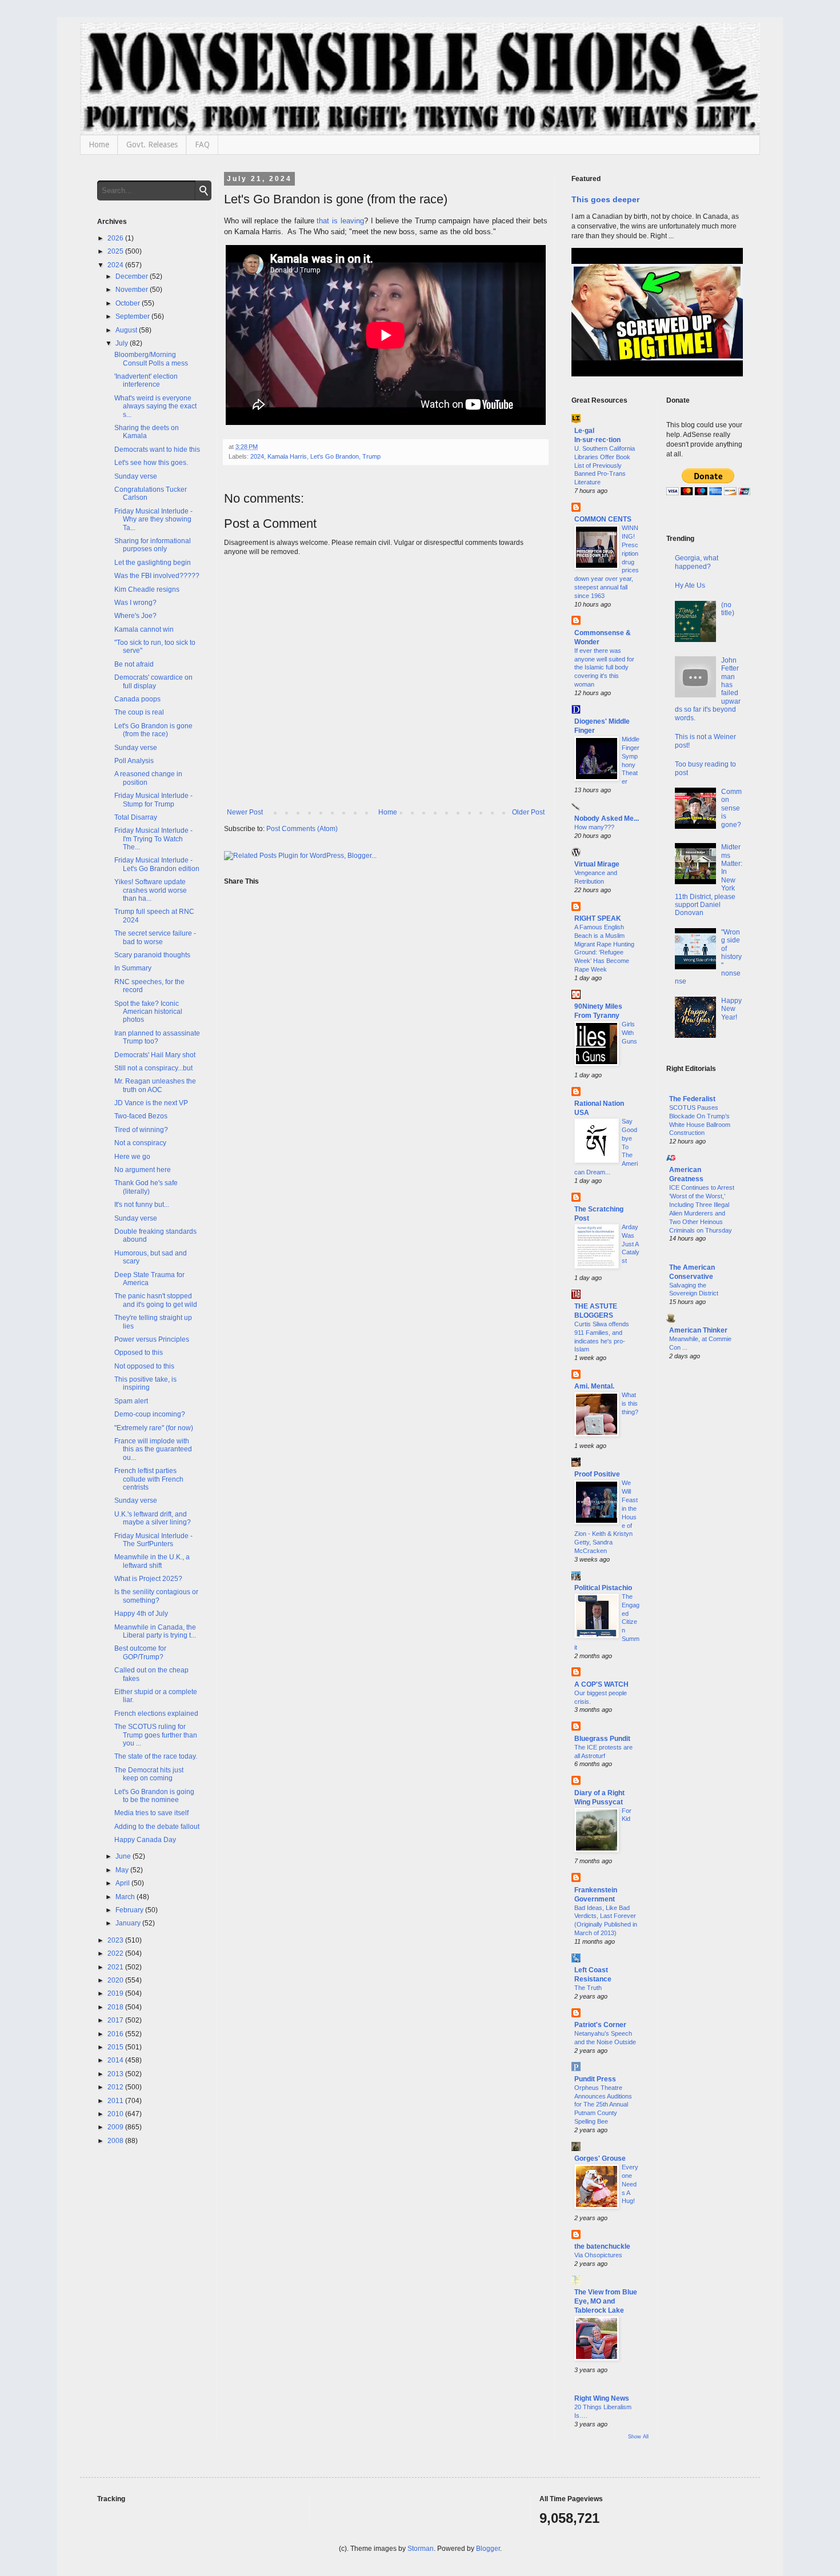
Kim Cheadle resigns (147, 589)
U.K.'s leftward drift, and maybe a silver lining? (153, 1518)
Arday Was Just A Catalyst (631, 1244)
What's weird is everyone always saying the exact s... (155, 406)
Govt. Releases (152, 145)
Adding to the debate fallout (157, 1827)
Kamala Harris (287, 456)
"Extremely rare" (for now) (154, 1428)
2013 (116, 2074)
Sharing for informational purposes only (153, 545)
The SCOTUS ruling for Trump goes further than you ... (156, 1735)
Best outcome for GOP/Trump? (140, 1652)
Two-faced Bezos (141, 1116)
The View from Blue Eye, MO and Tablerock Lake (606, 2301)
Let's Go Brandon (335, 456)
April (123, 1883)
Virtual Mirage (597, 864)
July (123, 343)
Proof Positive (597, 1474)
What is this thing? (630, 1403)
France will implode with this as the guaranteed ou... (153, 1449)
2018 (116, 2007)
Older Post (528, 812)
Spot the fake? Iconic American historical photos (148, 1012)
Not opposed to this (144, 1366)
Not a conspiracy (140, 1143)
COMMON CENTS (603, 519)
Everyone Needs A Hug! (630, 2184)
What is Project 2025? (148, 1579)
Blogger (488, 2549)
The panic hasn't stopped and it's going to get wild (156, 1300)
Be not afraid (134, 664)
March (126, 1897)
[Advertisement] (705, 1554)
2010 (116, 2114)
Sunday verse (136, 476)
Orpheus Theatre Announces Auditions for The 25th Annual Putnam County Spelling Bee (603, 2104)
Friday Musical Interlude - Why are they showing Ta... (153, 519)
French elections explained (156, 1714)
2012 (116, 2087)
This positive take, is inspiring (145, 1383)
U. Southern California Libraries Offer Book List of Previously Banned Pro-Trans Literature (605, 465)
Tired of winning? (141, 1130)
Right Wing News (602, 2398)
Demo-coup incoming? (150, 1414)
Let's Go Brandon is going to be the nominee (154, 1796)
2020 (116, 1980)
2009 (116, 2127)
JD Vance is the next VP (151, 1103)
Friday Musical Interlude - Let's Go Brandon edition (157, 864)
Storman (421, 2549)
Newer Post (245, 812)
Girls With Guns (629, 1033)
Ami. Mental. (594, 1386)
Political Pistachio (603, 1588)
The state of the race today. (156, 1756)
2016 (116, 2034)
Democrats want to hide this (157, 450)
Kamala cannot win (144, 629)
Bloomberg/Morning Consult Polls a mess (151, 359)
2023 (116, 1940)
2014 (116, 2060)
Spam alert (131, 1401)
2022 (116, 1953)
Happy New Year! (731, 1009)
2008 (116, 2141)
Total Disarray (136, 817)
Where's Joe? (135, 616)
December (133, 276)
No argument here (143, 1170)
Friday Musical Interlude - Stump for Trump (153, 800)
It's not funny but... (142, 1205)
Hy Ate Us (690, 585)
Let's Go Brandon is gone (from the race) (153, 730)
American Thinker (698, 1330)
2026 (116, 238)
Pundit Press (595, 2079)
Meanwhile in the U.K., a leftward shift (152, 1561)
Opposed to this (139, 1353)
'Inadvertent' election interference (146, 380)
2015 (116, 2047)
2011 (116, 2101)
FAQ (202, 145)
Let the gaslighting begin (153, 563)
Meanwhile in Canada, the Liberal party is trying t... (155, 1631)
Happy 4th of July (141, 1614)
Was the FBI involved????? (157, 576)
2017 (116, 2020)
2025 (116, 251)
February (130, 1910)
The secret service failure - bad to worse (155, 937)
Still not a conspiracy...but (153, 1068)
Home (99, 145)
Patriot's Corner (600, 2025)
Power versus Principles (152, 1339)
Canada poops (137, 699)
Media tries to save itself (151, 1813)
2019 (116, 1993)
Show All (638, 2437)
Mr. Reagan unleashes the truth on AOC (155, 1085)
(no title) (728, 609)
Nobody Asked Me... (607, 818)
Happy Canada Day (145, 1840)
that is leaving (340, 221)
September (133, 316)
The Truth (588, 1988)
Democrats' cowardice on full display (153, 681)
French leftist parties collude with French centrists (149, 1479)
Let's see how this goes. (151, 463)
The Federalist (692, 1099)
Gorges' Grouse (600, 2158)
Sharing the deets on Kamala (147, 432)
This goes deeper (605, 199)
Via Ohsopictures (598, 2255)
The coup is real (139, 712)
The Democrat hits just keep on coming (149, 1774)
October (129, 303)
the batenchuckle (602, 2246)
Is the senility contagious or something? (156, 1596)
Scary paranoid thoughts (152, 955)
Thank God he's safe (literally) (146, 1187)
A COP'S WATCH (601, 1684)
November (133, 290)
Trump (371, 456)
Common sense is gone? (731, 808)
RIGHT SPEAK (598, 918)
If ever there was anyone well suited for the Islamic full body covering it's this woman (604, 667)
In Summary (133, 968)
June (124, 1856)
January (129, 1923)
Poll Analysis (134, 761)
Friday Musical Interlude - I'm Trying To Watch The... (153, 839)
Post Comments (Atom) (302, 829)
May (123, 1870)
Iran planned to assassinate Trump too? (157, 1037)
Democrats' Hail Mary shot (155, 1055)
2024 (257, 456)
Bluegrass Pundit (602, 1739)
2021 (116, 1967)
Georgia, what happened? (697, 562)
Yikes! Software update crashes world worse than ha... (151, 890)
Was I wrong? (135, 603)
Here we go (132, 1157)
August (127, 330)
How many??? (594, 827)
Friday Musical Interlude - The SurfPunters (153, 1540)
